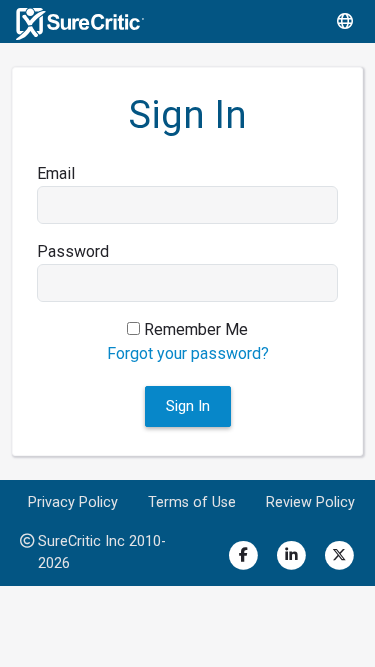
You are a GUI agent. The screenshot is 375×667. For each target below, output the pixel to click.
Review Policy (310, 502)
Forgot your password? (188, 353)
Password (73, 251)
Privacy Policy (73, 502)
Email (56, 173)
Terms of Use (192, 502)
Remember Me (194, 329)
